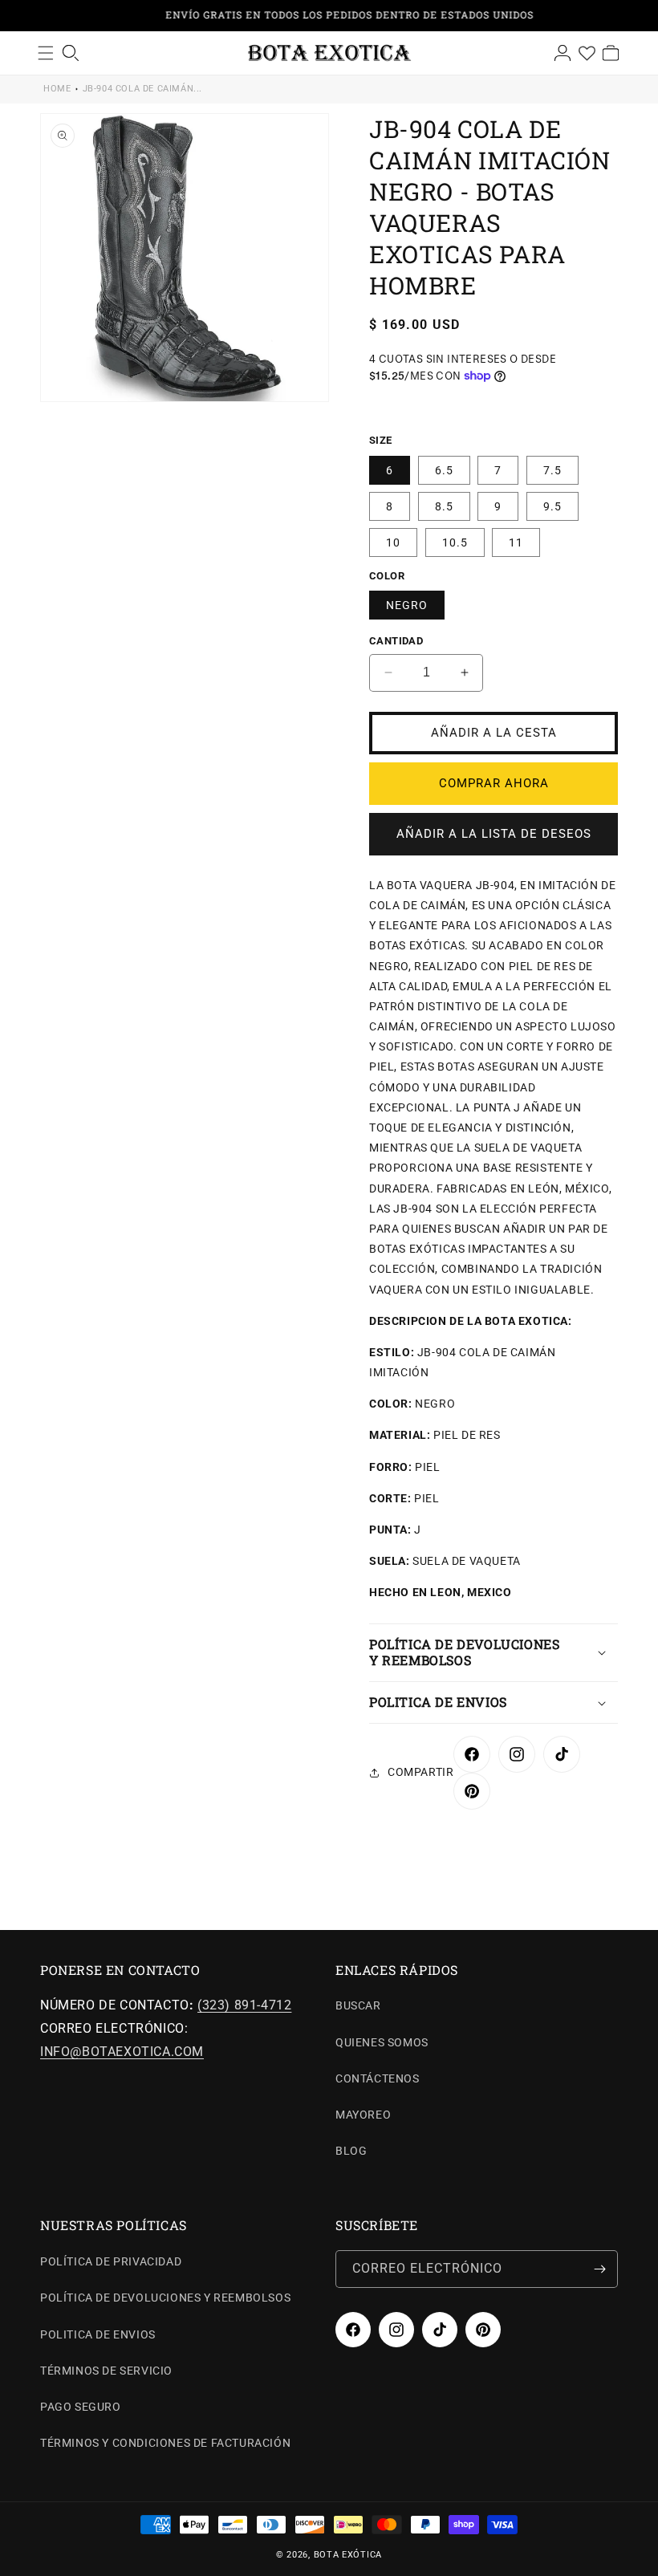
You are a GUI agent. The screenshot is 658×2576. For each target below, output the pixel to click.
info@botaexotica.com (122, 2052)
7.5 (552, 470)
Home (57, 89)
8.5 (444, 506)
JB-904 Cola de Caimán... (142, 89)
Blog (351, 2151)
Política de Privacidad (111, 2261)
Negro (407, 605)
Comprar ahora (494, 783)
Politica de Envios (98, 2334)
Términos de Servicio (106, 2371)
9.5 (552, 506)
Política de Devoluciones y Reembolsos (165, 2298)
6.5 (444, 470)
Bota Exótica (348, 2555)
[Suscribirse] (599, 2269)
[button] (494, 1653)
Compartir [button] (420, 1772)
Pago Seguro (81, 2407)
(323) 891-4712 (244, 2005)
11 (516, 542)
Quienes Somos (382, 2042)
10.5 (455, 542)
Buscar (358, 2005)
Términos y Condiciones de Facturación (165, 2443)
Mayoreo (363, 2115)
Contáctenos (378, 2078)
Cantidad (396, 641)
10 (393, 542)
